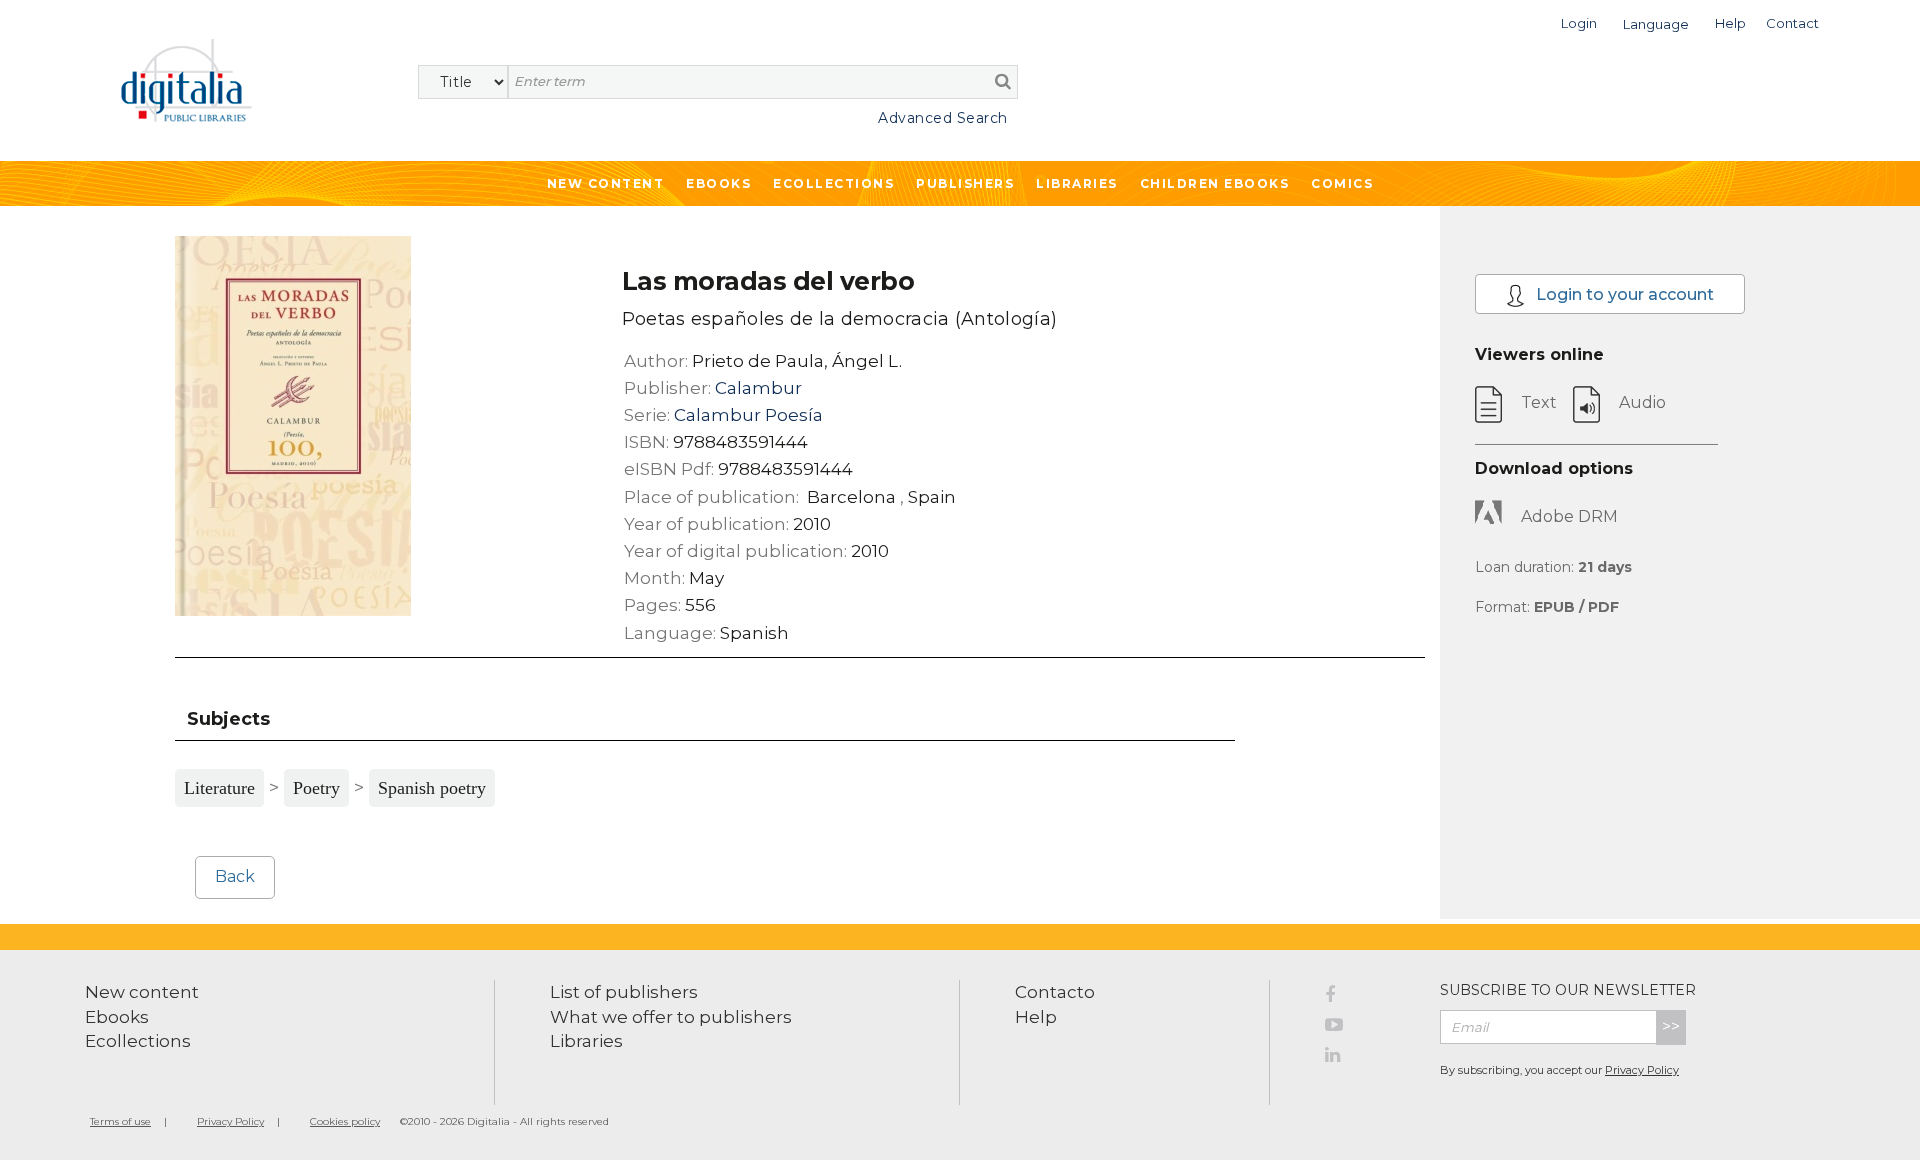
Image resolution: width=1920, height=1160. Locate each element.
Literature (219, 788)
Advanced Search (943, 118)
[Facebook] (1367, 998)
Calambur (758, 388)
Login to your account (1623, 294)
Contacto (1055, 992)
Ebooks (718, 183)
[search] (1003, 81)
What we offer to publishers (671, 1017)
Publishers (965, 183)
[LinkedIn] (1367, 1058)
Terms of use (120, 1121)
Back (235, 876)
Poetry (316, 788)
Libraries (1077, 183)
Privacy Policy (1642, 1070)
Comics (1342, 183)
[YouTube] (1367, 1028)
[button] (1579, 21)
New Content (606, 183)
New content (142, 992)
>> (1671, 1026)
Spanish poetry (432, 788)
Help (1036, 1017)
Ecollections (833, 183)
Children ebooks (1215, 183)
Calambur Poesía (748, 415)
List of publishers (624, 992)
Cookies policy (345, 1121)
